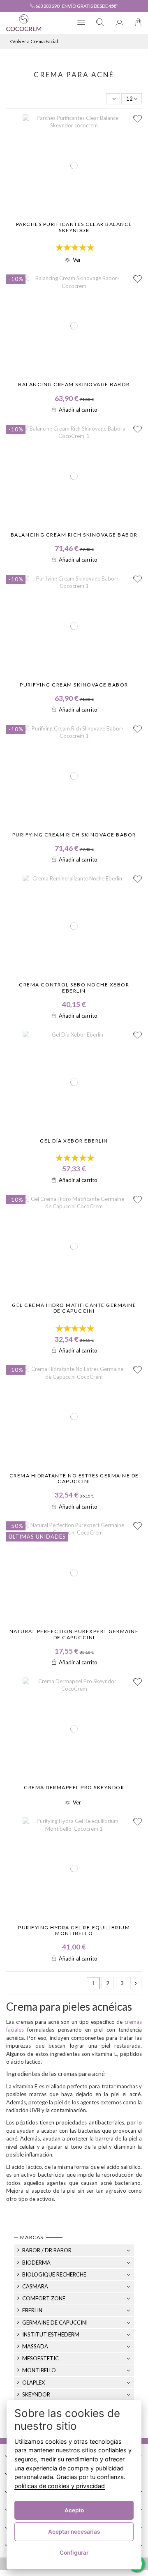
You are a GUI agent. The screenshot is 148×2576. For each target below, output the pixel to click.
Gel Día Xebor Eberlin (74, 1141)
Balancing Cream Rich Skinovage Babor (74, 535)
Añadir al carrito (78, 410)
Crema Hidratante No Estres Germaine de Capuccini (74, 1478)
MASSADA (35, 2346)
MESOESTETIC (40, 2358)
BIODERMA (36, 2263)
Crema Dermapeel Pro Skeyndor (74, 1787)
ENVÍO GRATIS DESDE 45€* (90, 6)
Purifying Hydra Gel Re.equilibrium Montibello (74, 1930)
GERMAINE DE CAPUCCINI (55, 2323)
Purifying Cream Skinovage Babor (74, 685)
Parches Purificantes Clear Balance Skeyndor (74, 227)
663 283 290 (47, 6)
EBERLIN (32, 2310)
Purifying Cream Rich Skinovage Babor (74, 835)
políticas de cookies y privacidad (60, 2486)
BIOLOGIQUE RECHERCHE (54, 2274)
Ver (77, 260)
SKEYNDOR (36, 2394)
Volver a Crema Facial (35, 41)
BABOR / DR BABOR (47, 2250)
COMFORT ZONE (44, 2298)
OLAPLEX (34, 2382)
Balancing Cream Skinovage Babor (74, 384)
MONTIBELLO (39, 2370)
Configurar (74, 2553)
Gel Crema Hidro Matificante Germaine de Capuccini (74, 1308)
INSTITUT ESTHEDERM (51, 2334)
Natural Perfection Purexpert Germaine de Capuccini (74, 1634)
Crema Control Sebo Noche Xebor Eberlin (74, 987)
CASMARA (35, 2286)
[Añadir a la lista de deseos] (138, 119)
